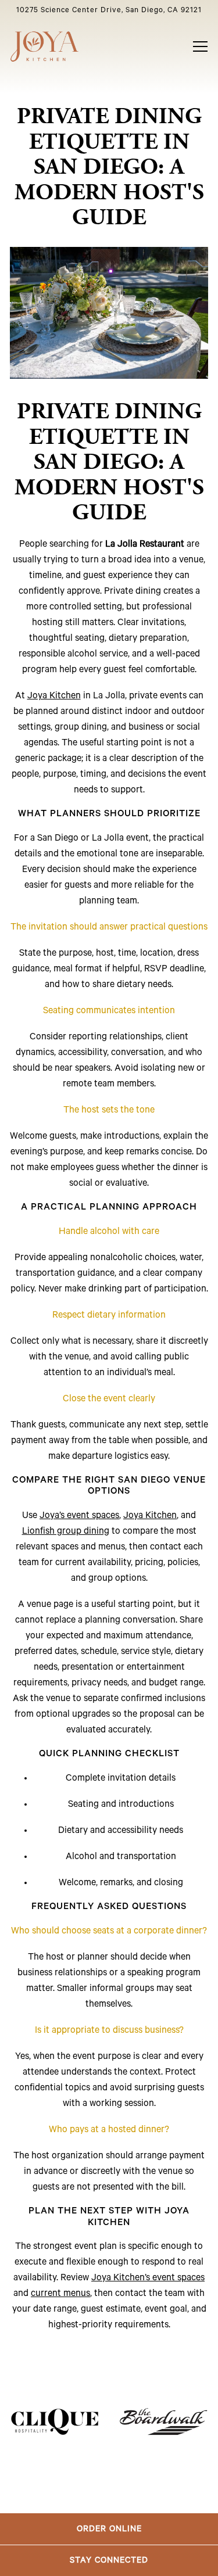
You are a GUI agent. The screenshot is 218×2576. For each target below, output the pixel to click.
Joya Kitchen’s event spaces (148, 2278)
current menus (60, 2294)
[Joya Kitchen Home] (45, 46)
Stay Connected (109, 2560)
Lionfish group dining (66, 1531)
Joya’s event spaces (79, 1516)
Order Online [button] (109, 2529)
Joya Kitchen (54, 696)
